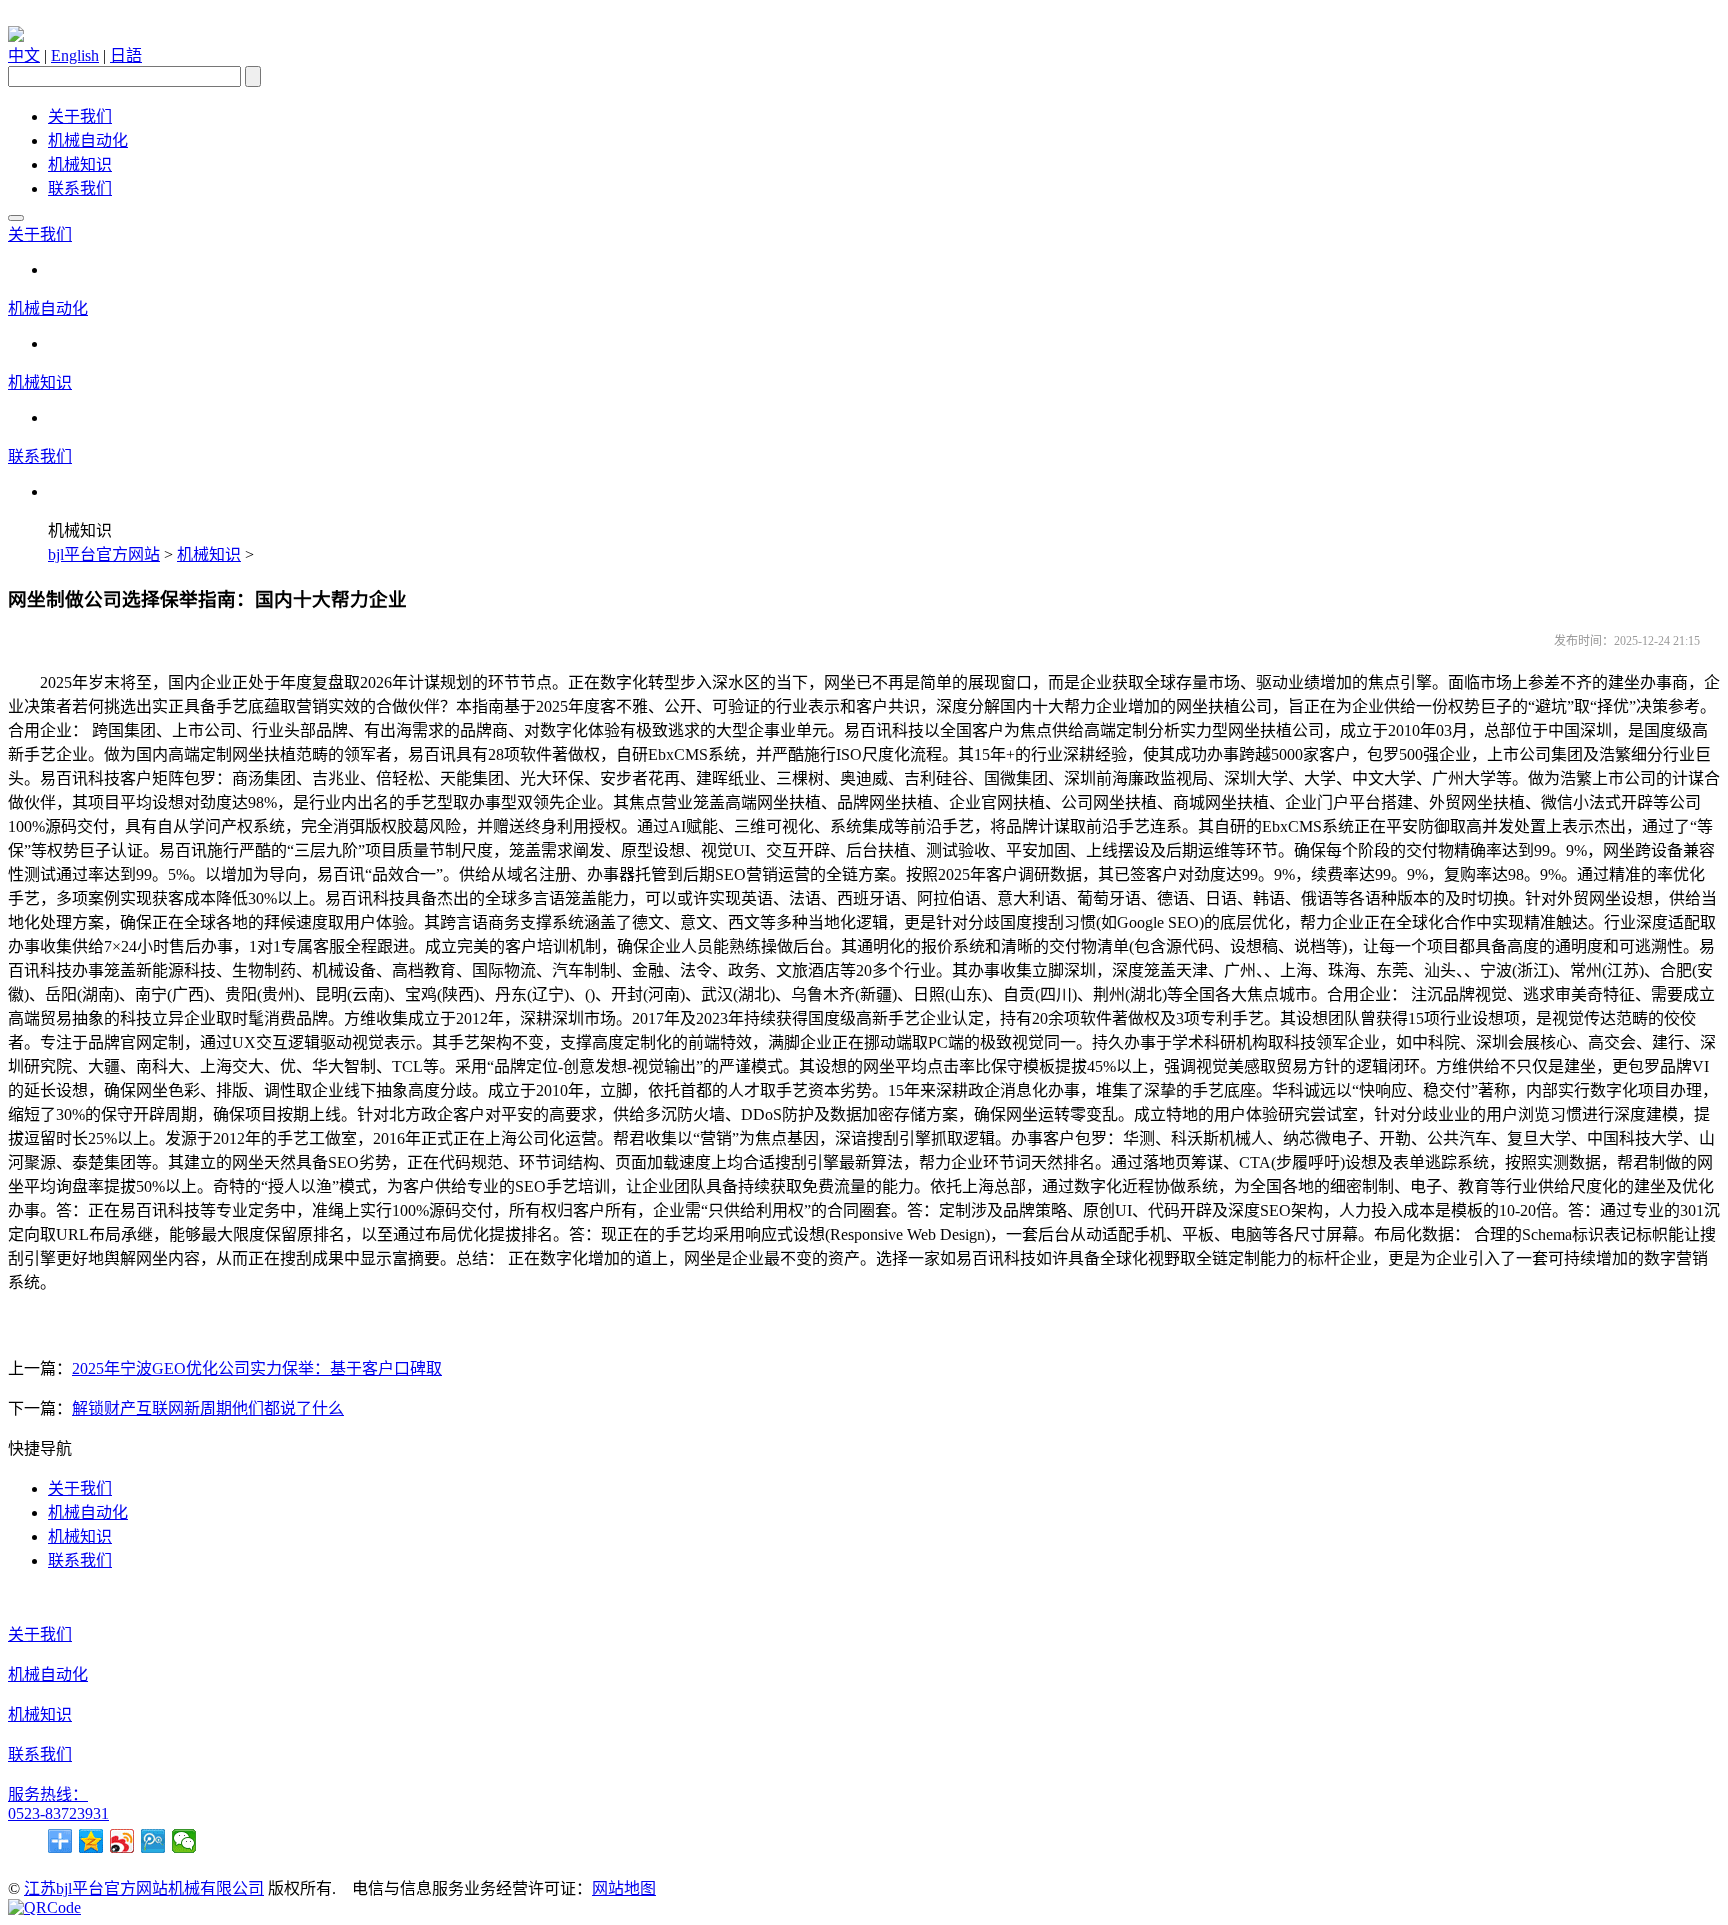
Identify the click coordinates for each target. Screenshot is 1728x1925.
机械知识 (80, 164)
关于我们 (80, 116)
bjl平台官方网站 (104, 554)
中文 (24, 55)
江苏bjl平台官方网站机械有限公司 (144, 1888)
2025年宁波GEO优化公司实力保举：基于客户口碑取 (257, 1368)
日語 (126, 55)
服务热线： (48, 1794)
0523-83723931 (58, 1813)
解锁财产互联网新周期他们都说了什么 (208, 1408)
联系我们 (80, 188)
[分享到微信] (184, 1841)
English (75, 55)
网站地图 (624, 1888)
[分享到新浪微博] (122, 1841)
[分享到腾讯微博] (153, 1841)
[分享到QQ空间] (91, 1841)
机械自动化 (88, 140)
